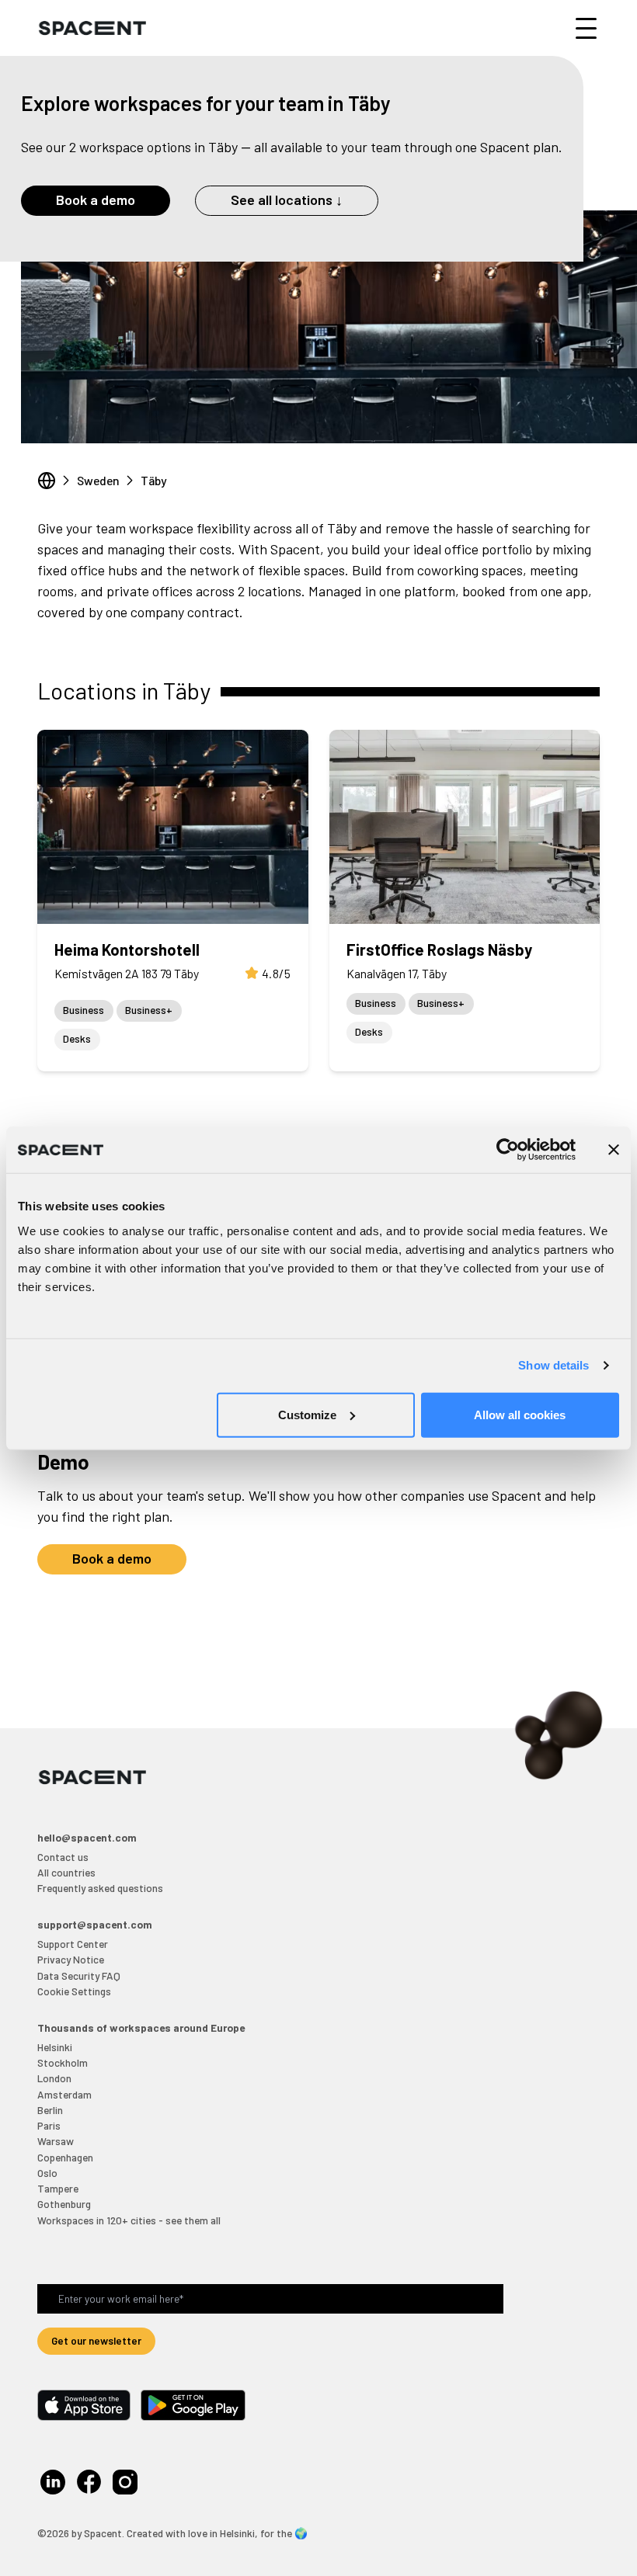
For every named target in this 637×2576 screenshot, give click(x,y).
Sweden (98, 480)
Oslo (47, 2173)
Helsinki (55, 2047)
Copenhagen (65, 2157)
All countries (66, 1872)
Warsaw (56, 2141)
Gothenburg (64, 2204)
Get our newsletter (96, 2340)
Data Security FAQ (79, 1975)
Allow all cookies (520, 1414)
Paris (49, 2125)
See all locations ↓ (287, 200)
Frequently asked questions (100, 1888)
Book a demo (96, 200)
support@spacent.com (95, 1924)
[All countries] (47, 481)
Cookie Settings (74, 1991)
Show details (553, 1365)
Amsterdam (64, 2094)
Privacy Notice (71, 1959)
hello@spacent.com (87, 1837)
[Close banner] (614, 1150)
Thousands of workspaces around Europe (141, 2027)
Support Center (73, 1944)
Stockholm (63, 2062)
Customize (307, 1414)
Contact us (63, 1857)
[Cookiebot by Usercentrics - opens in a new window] (508, 1150)
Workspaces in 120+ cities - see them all (129, 2220)
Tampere (58, 2188)
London (54, 2078)
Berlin (50, 2110)
